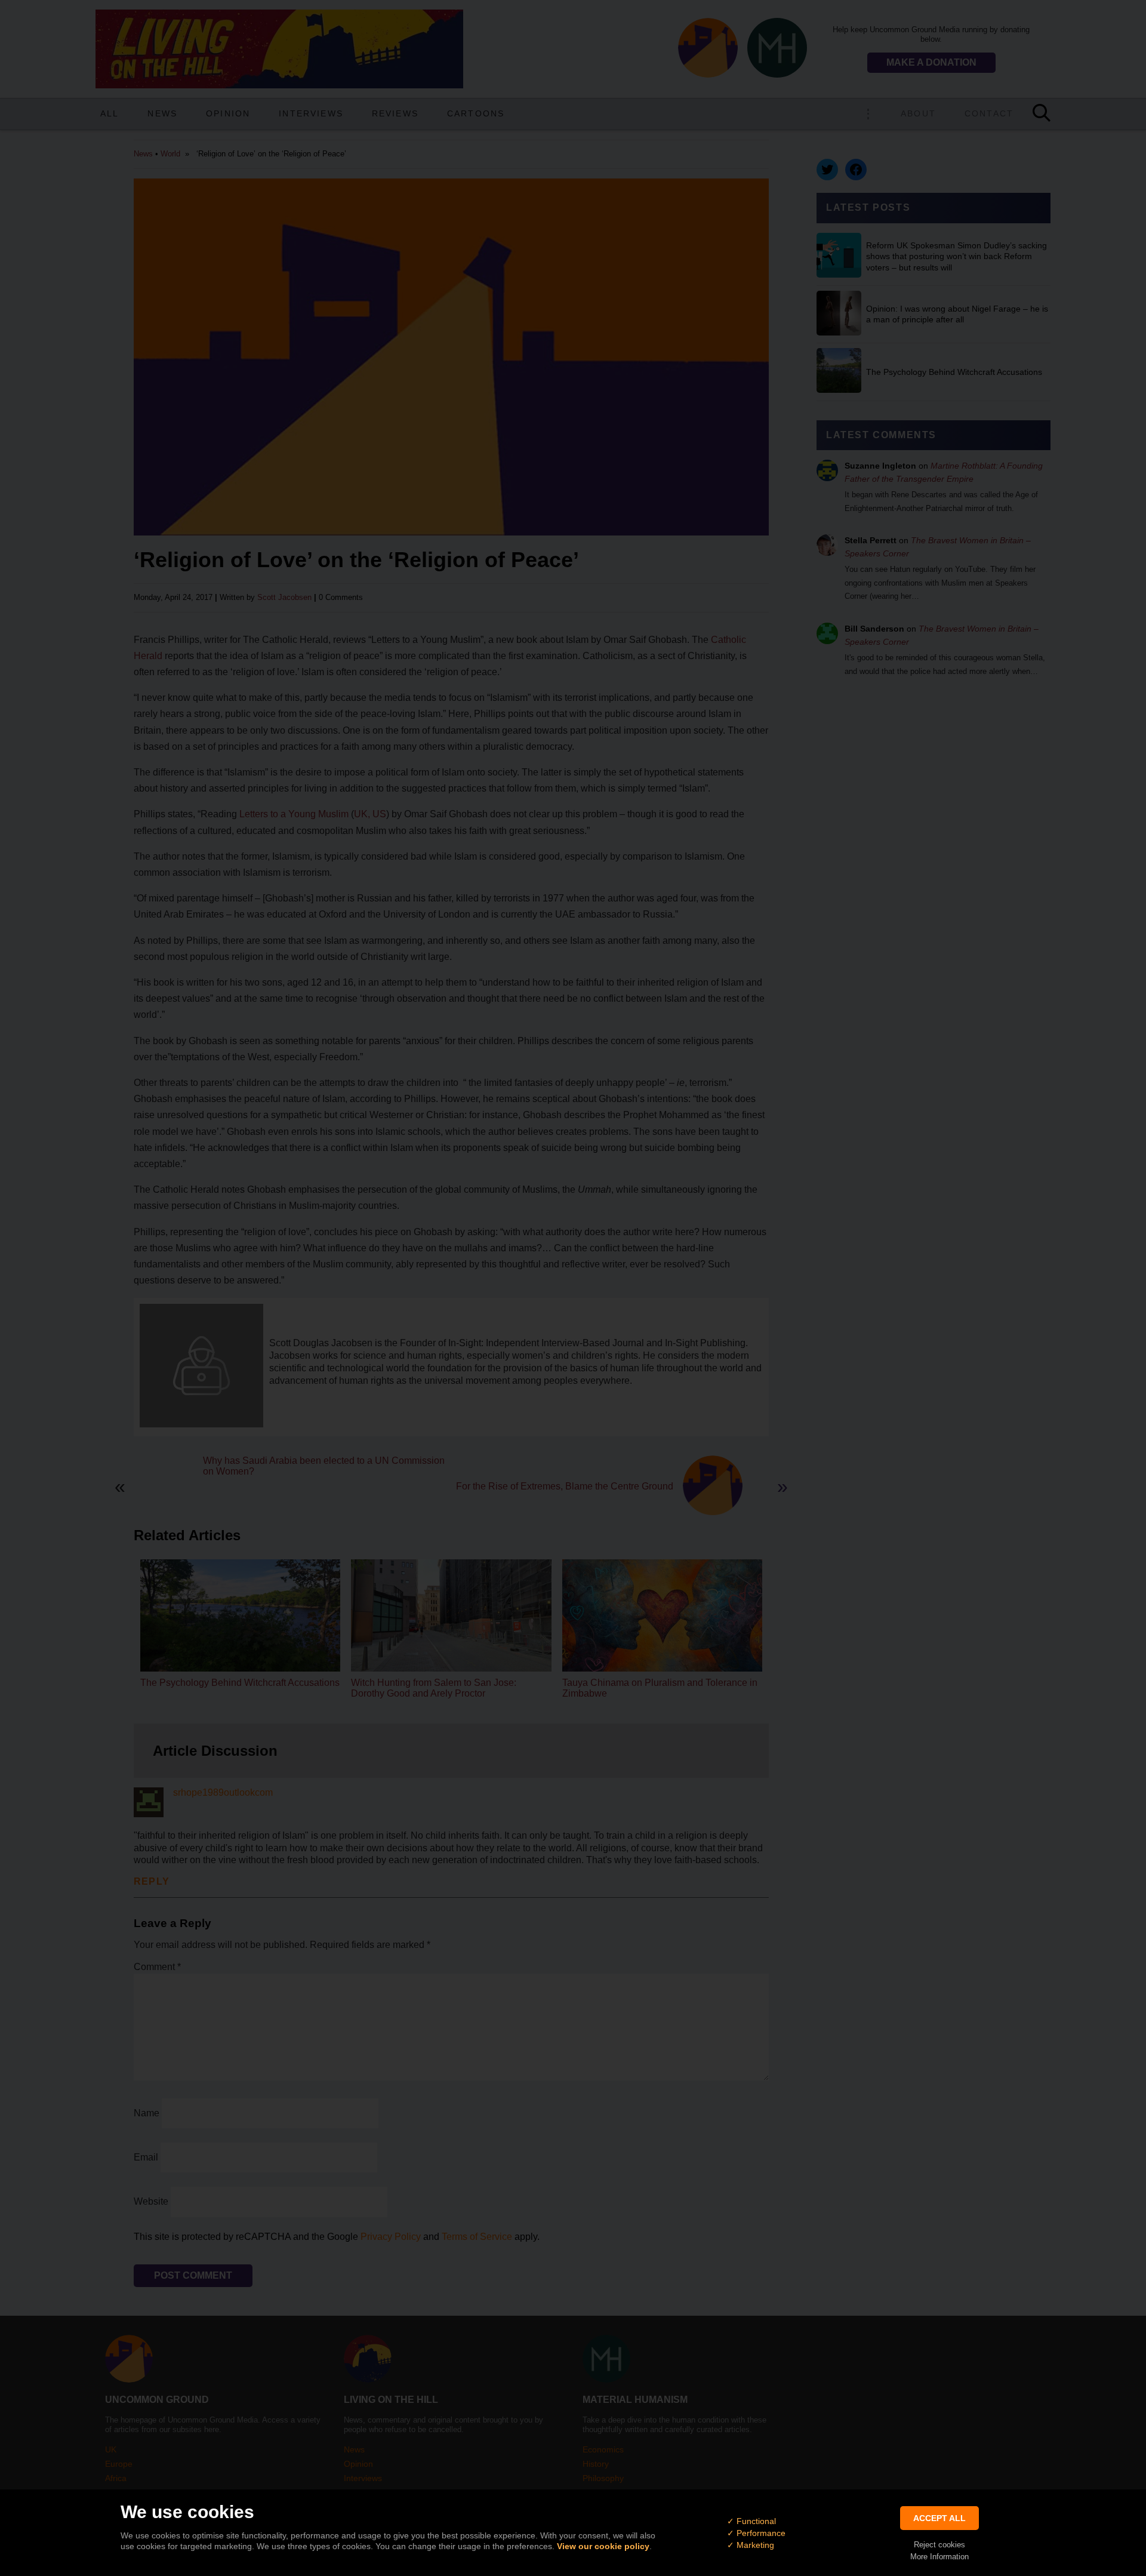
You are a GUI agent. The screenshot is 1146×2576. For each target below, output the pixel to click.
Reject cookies (939, 2545)
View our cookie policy (603, 2546)
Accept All (939, 2518)
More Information (939, 2557)
